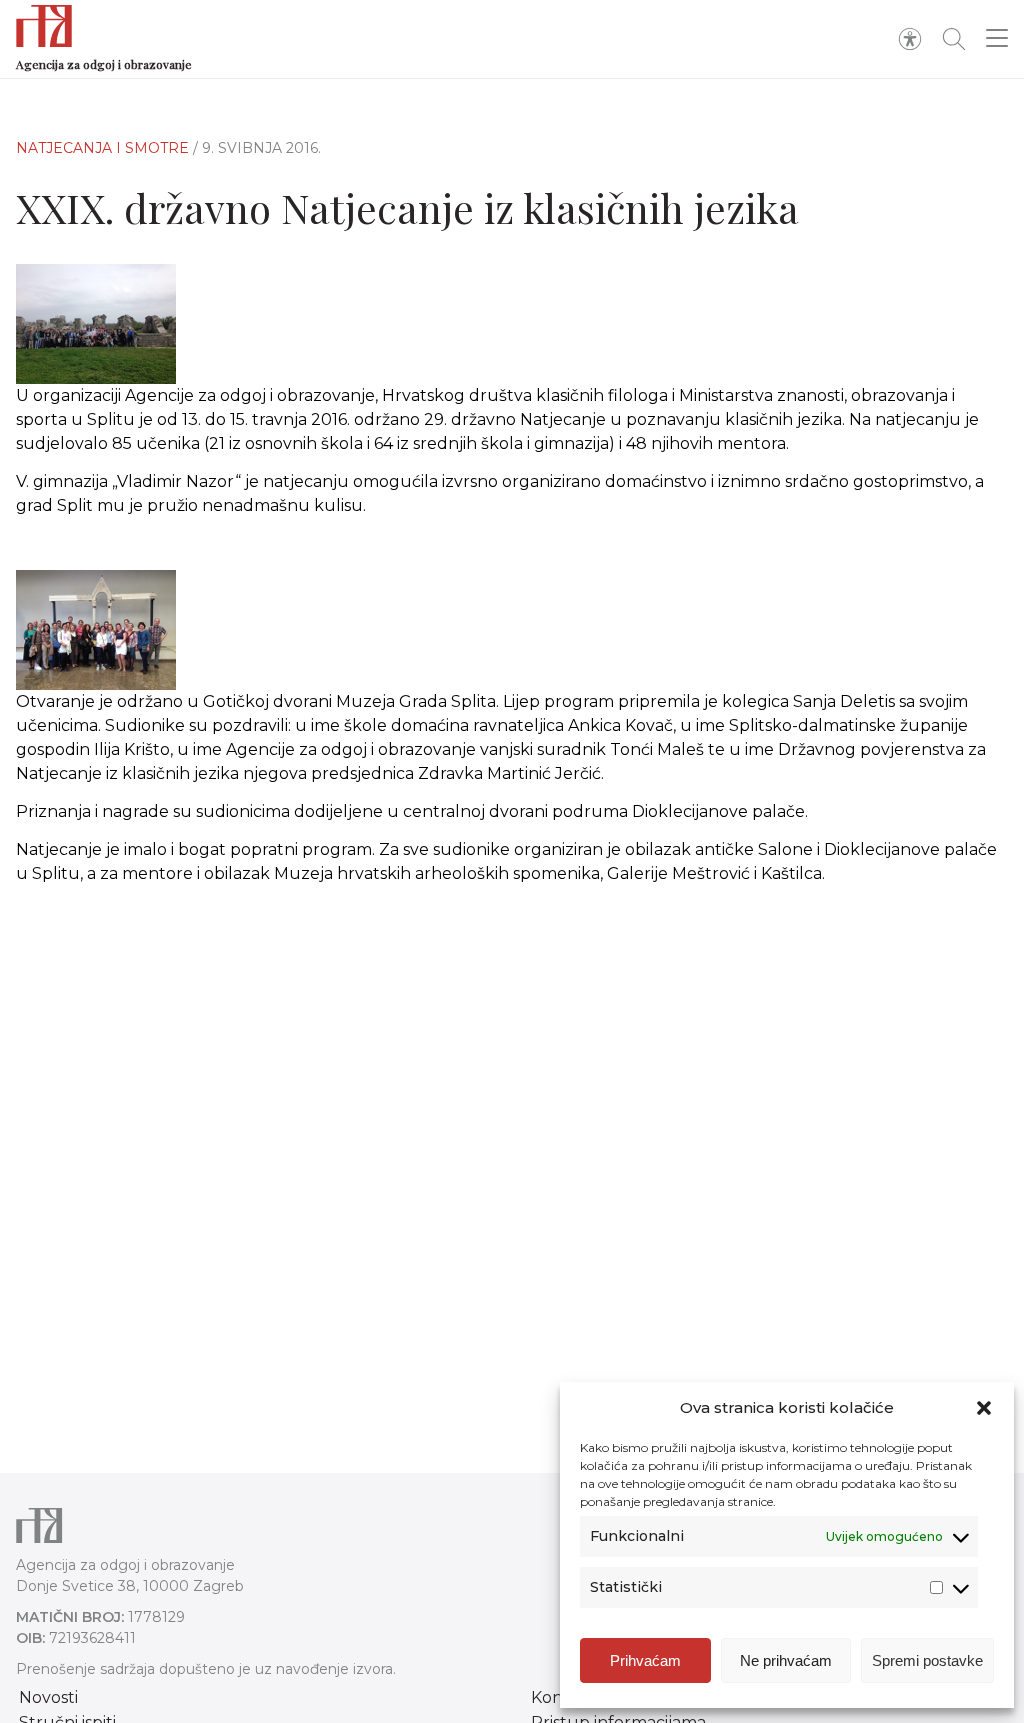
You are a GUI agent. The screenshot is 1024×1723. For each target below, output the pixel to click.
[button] (984, 1408)
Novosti (48, 1697)
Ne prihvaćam (786, 1660)
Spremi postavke (927, 1660)
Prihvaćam (645, 1660)
